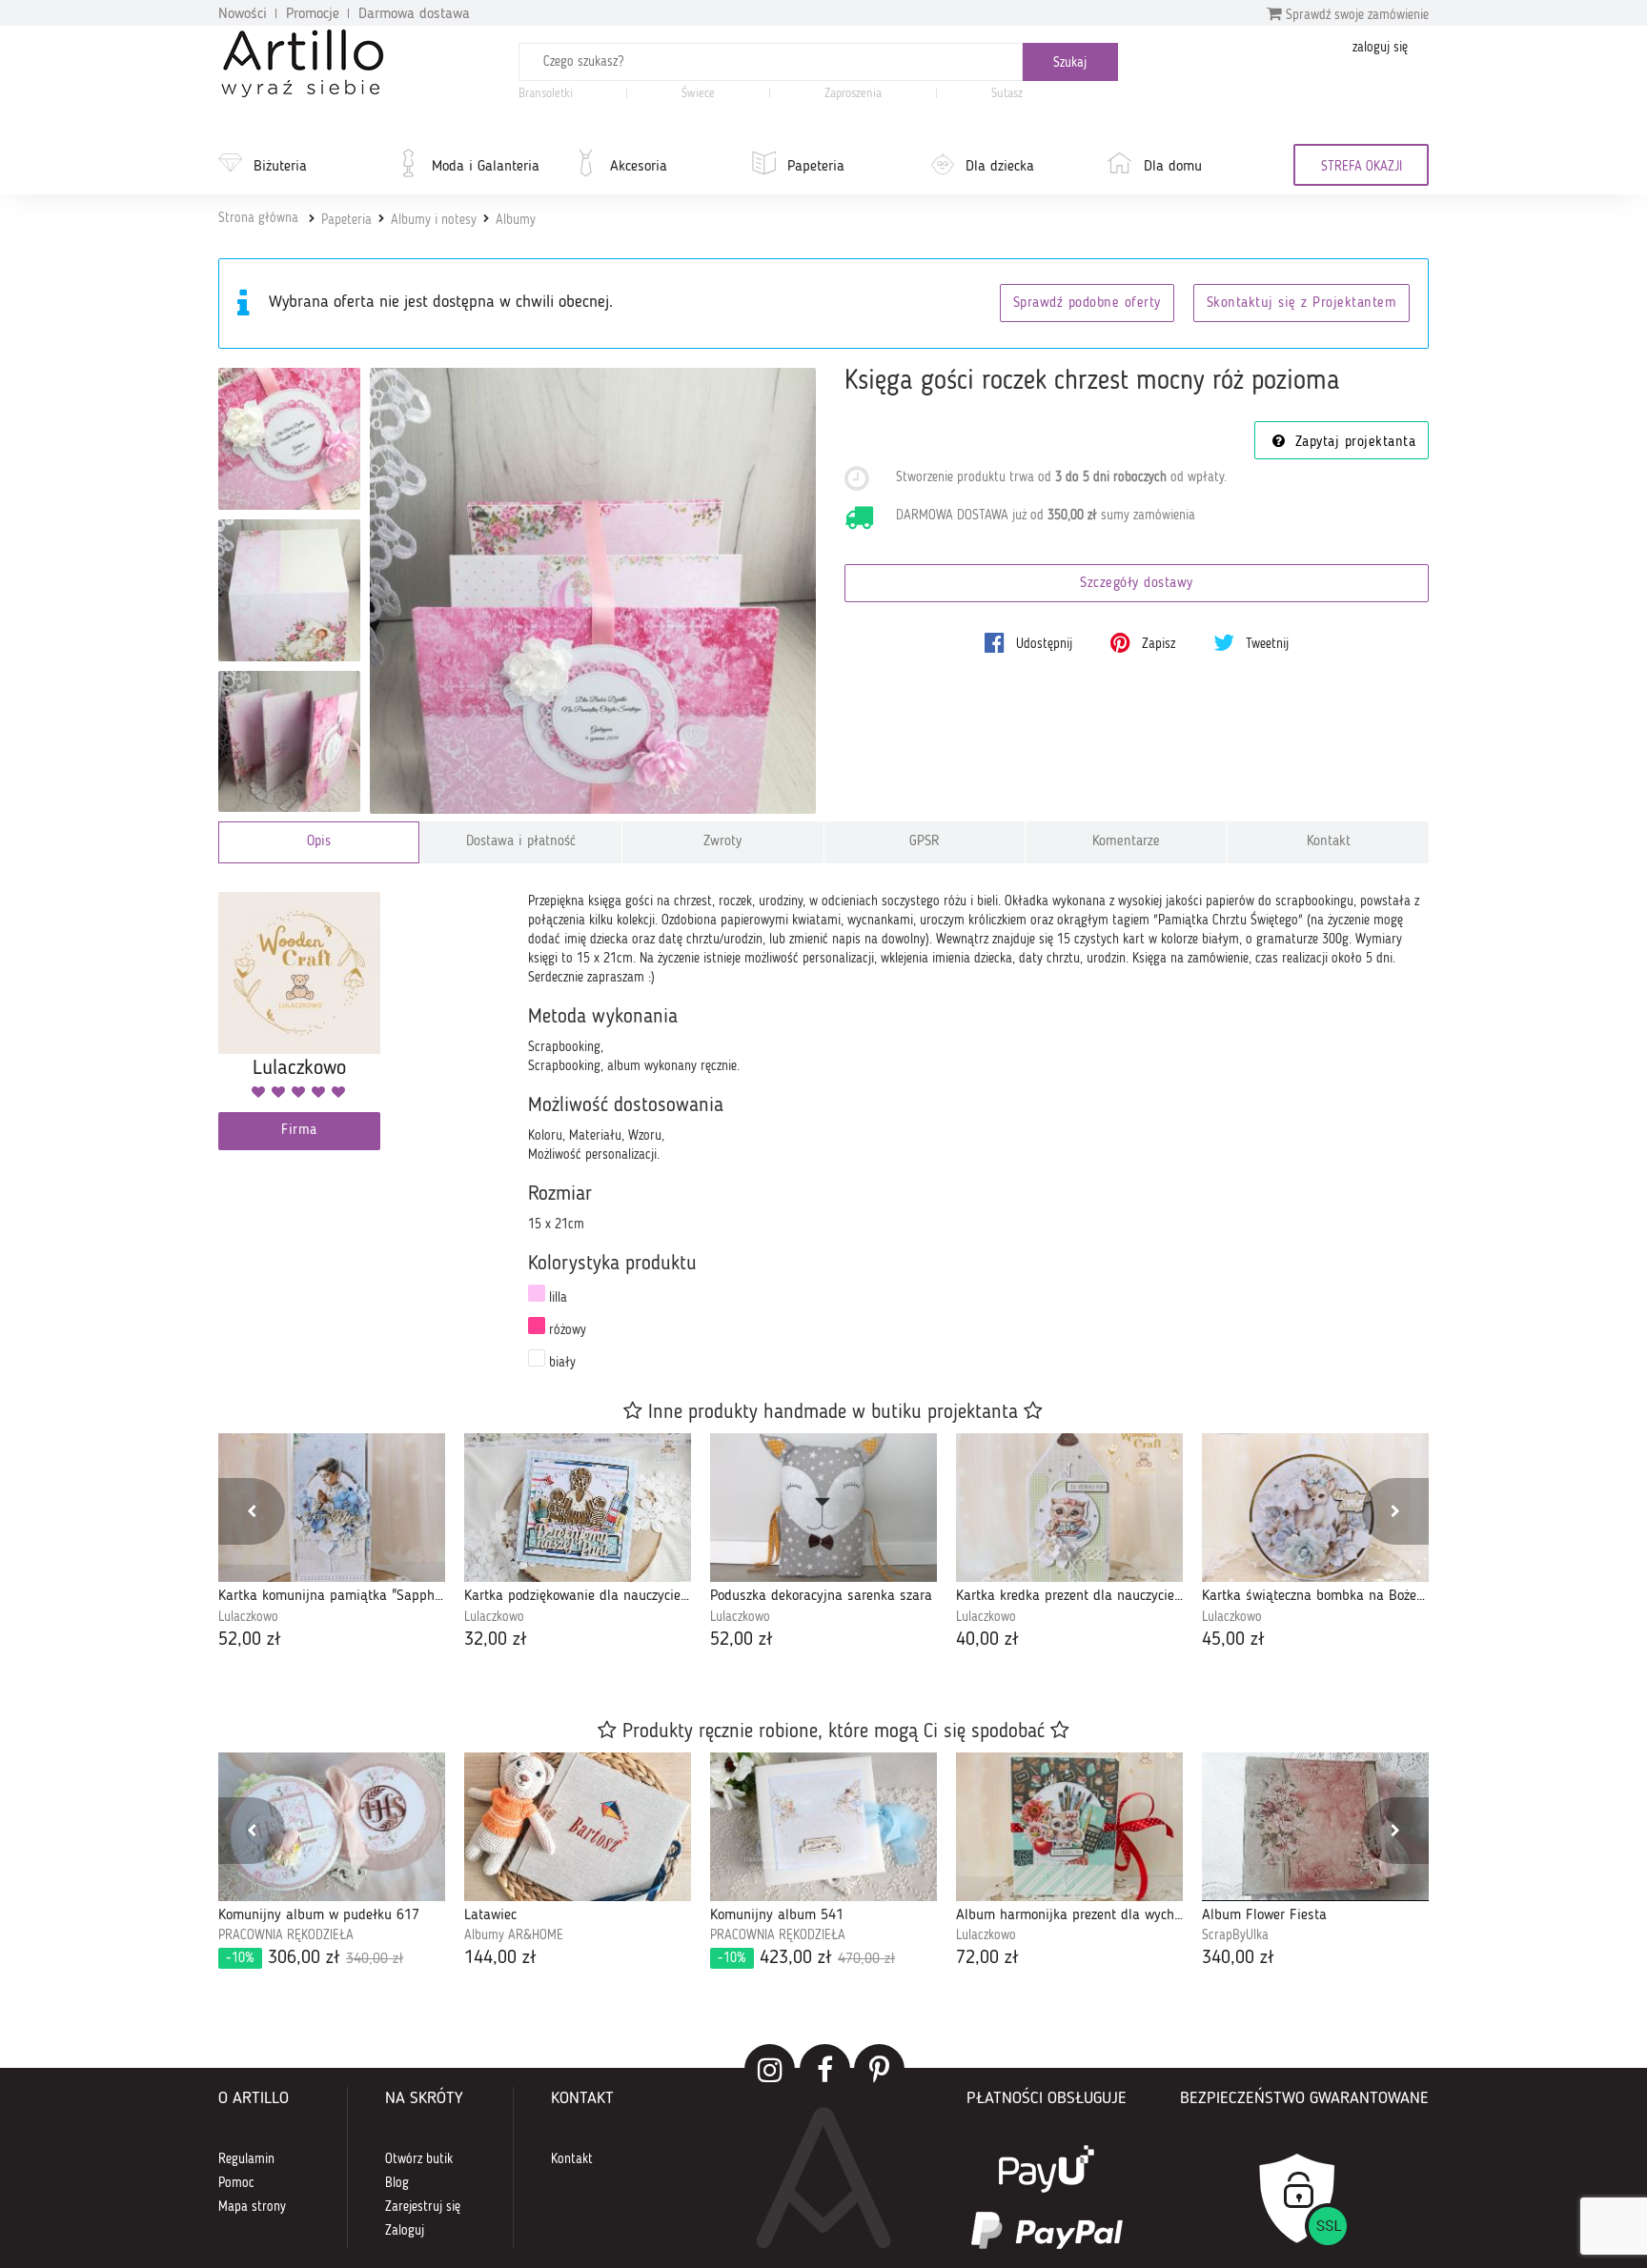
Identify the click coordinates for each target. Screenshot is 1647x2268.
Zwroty (722, 842)
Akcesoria (639, 167)
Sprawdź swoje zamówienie (1355, 15)
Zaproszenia (853, 94)
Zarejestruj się (423, 2207)
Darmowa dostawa (414, 14)
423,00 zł (806, 1958)
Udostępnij (1042, 644)
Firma (299, 1131)
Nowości (243, 14)
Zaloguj (405, 2231)
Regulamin (246, 2159)
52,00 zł (250, 1640)
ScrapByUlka (1235, 1935)
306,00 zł (315, 1958)
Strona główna (258, 218)
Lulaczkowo (248, 1617)
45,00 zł (1233, 1640)
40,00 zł (987, 1640)
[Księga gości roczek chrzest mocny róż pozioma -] (289, 439)
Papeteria (816, 167)
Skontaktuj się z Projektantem (1302, 304)
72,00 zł (987, 1958)
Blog (397, 2183)
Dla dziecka (1000, 167)
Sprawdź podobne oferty (1087, 304)
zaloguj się (1380, 48)
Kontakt (1329, 842)
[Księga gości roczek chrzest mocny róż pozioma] (593, 591)
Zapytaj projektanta (1352, 443)
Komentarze (1126, 842)
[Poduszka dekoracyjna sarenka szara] (823, 1508)
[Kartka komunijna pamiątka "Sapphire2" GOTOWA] (332, 1508)
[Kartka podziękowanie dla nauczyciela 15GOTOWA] (578, 1508)
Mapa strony (252, 2207)
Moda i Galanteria (486, 167)
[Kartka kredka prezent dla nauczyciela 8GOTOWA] (1069, 1508)
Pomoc (236, 2183)
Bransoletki (546, 94)
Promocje (313, 14)
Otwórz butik (419, 2159)
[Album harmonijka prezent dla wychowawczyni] (1069, 1827)
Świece (698, 94)
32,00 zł (496, 1640)
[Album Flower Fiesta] (1315, 1827)
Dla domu (1173, 167)
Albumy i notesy (434, 220)
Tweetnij (1265, 644)
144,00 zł (500, 1958)
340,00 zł (1238, 1958)
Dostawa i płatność (521, 842)
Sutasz (1007, 94)
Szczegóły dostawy (1137, 584)
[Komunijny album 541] (823, 1827)
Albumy (516, 220)
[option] (332, 1543)
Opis (319, 842)
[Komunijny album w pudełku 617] (332, 1827)
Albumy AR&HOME (514, 1935)
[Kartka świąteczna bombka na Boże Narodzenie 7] (1315, 1508)
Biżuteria (280, 167)
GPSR (925, 842)
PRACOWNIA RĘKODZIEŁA (286, 1935)
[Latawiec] (578, 1827)
